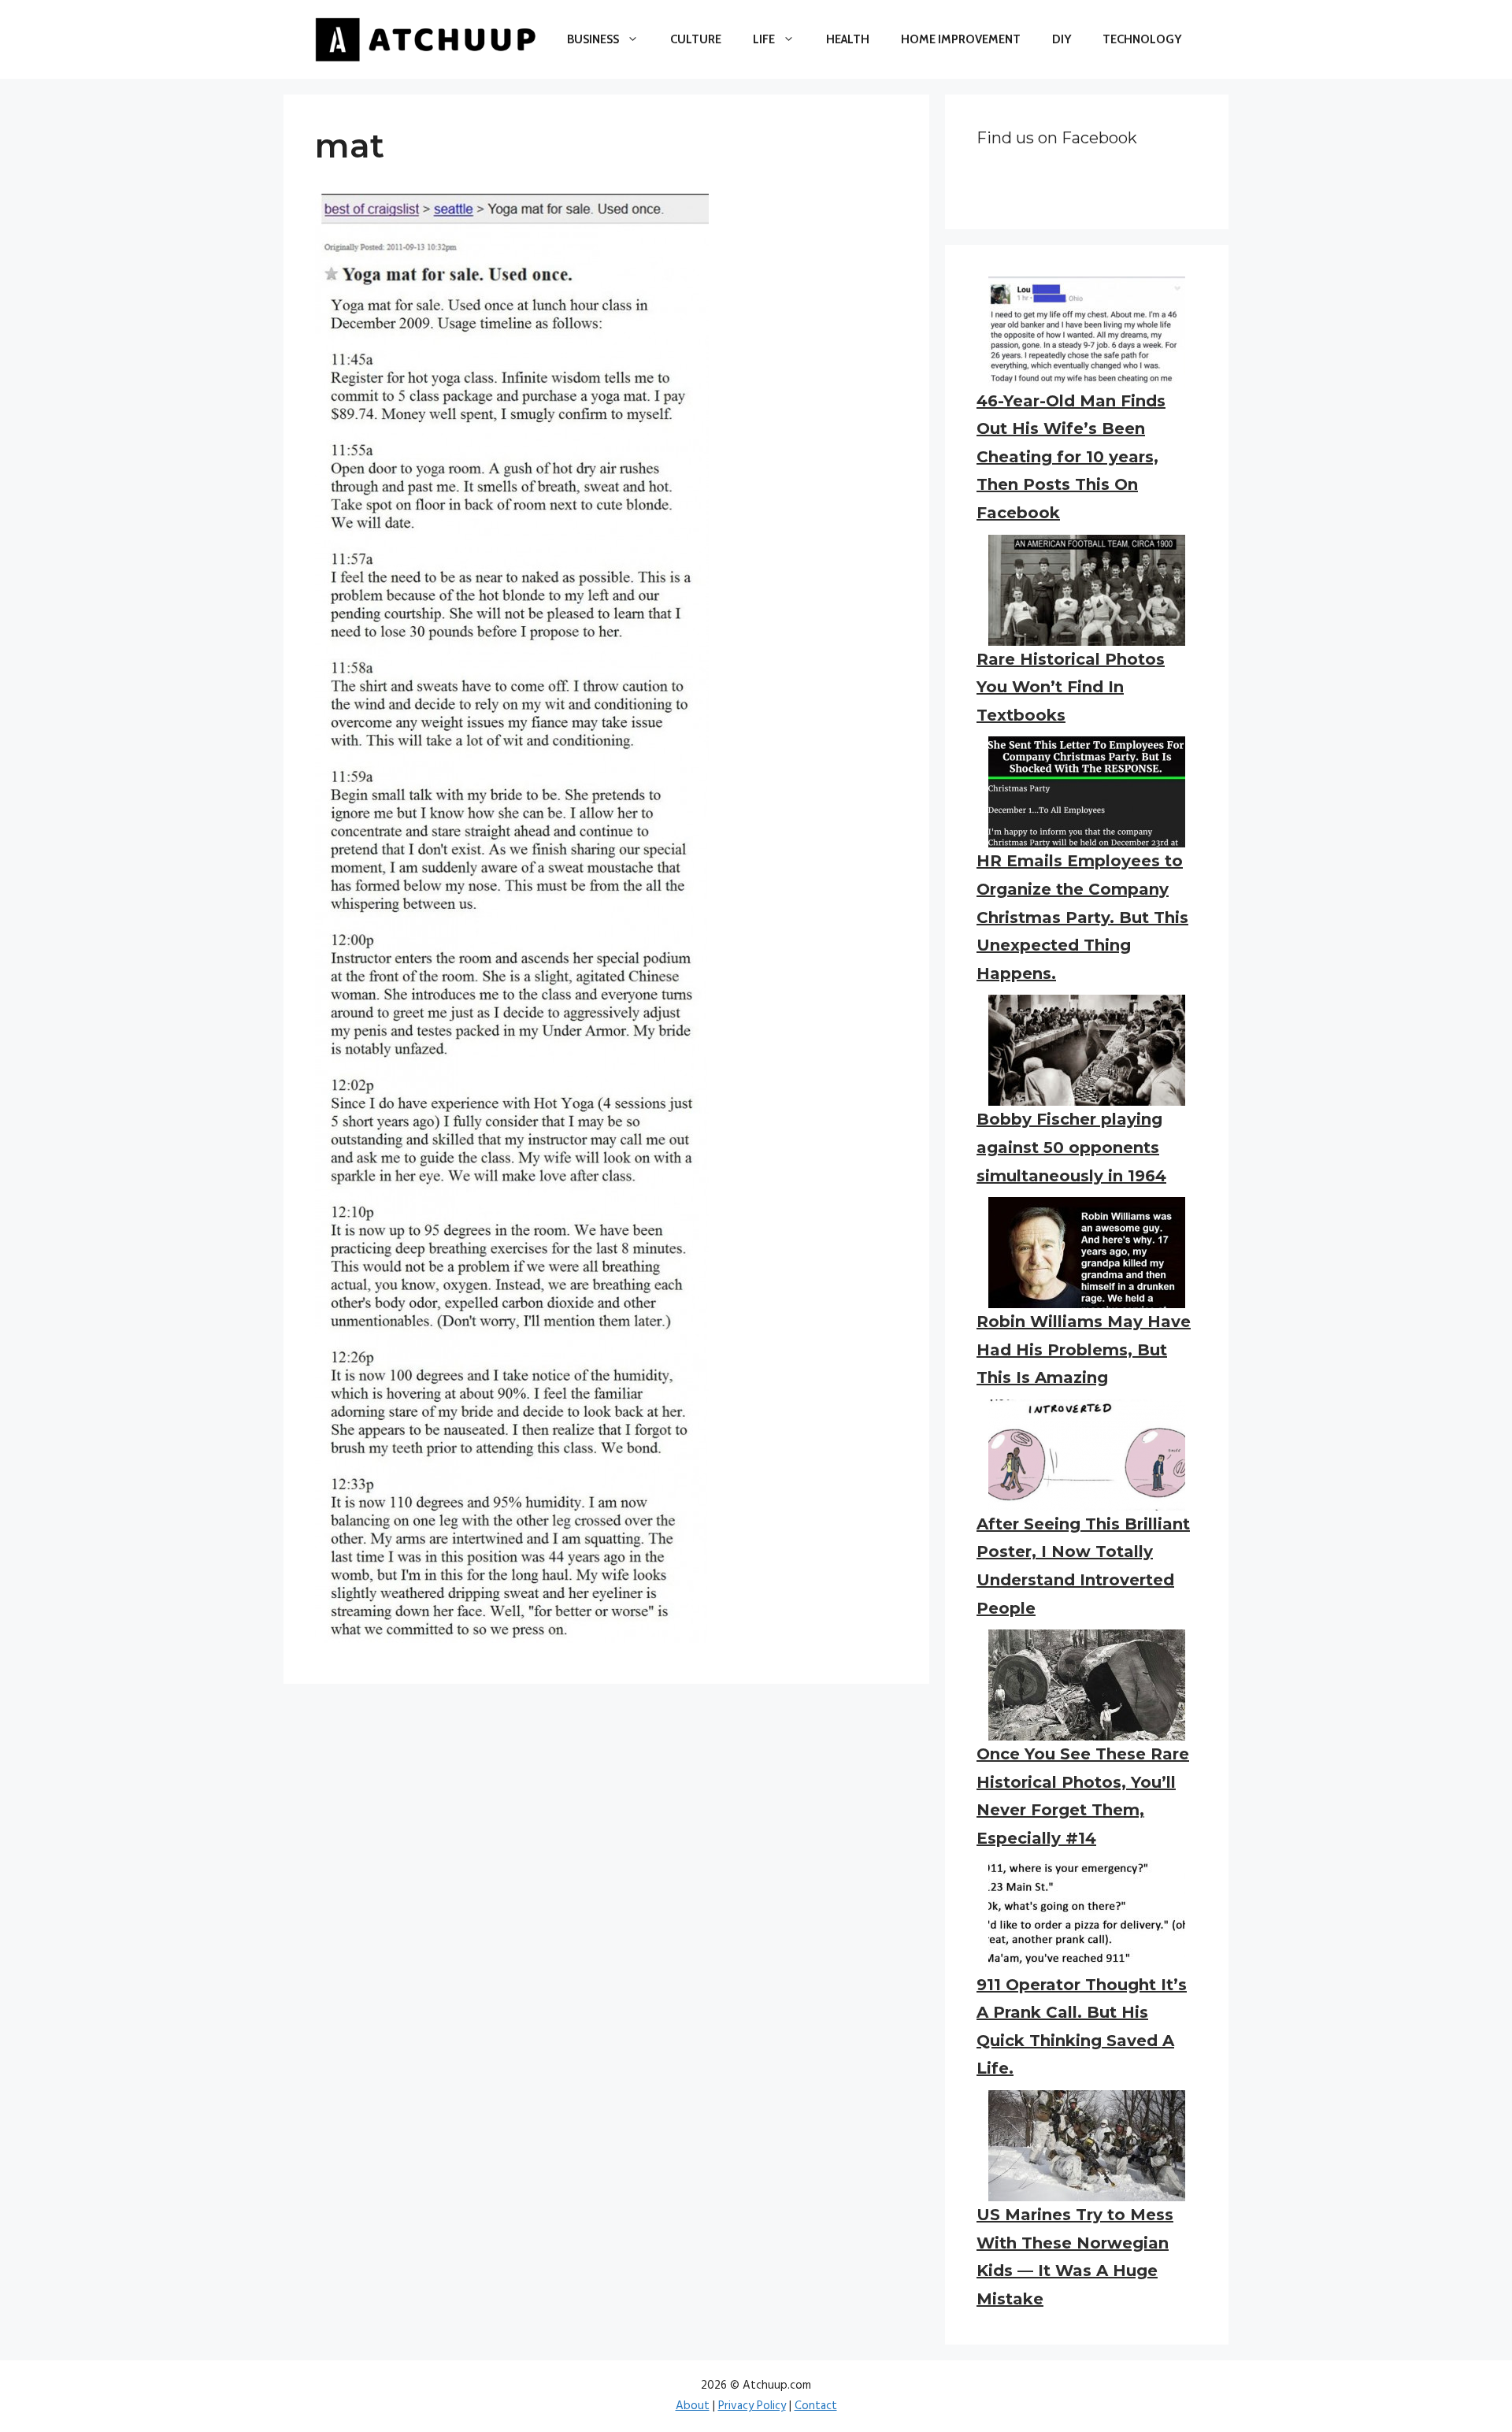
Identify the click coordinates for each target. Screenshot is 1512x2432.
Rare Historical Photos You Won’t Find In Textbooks (1071, 687)
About (693, 2406)
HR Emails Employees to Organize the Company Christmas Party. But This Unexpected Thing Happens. (1082, 917)
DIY (1062, 39)
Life (764, 39)
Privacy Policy (752, 2406)
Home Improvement (961, 39)
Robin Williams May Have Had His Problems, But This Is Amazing (1084, 1349)
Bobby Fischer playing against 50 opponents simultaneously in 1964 (1071, 1147)
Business (593, 39)
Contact (816, 2406)
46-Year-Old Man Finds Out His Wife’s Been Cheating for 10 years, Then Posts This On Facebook (1071, 457)
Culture (696, 39)
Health (848, 39)
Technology (1142, 39)
